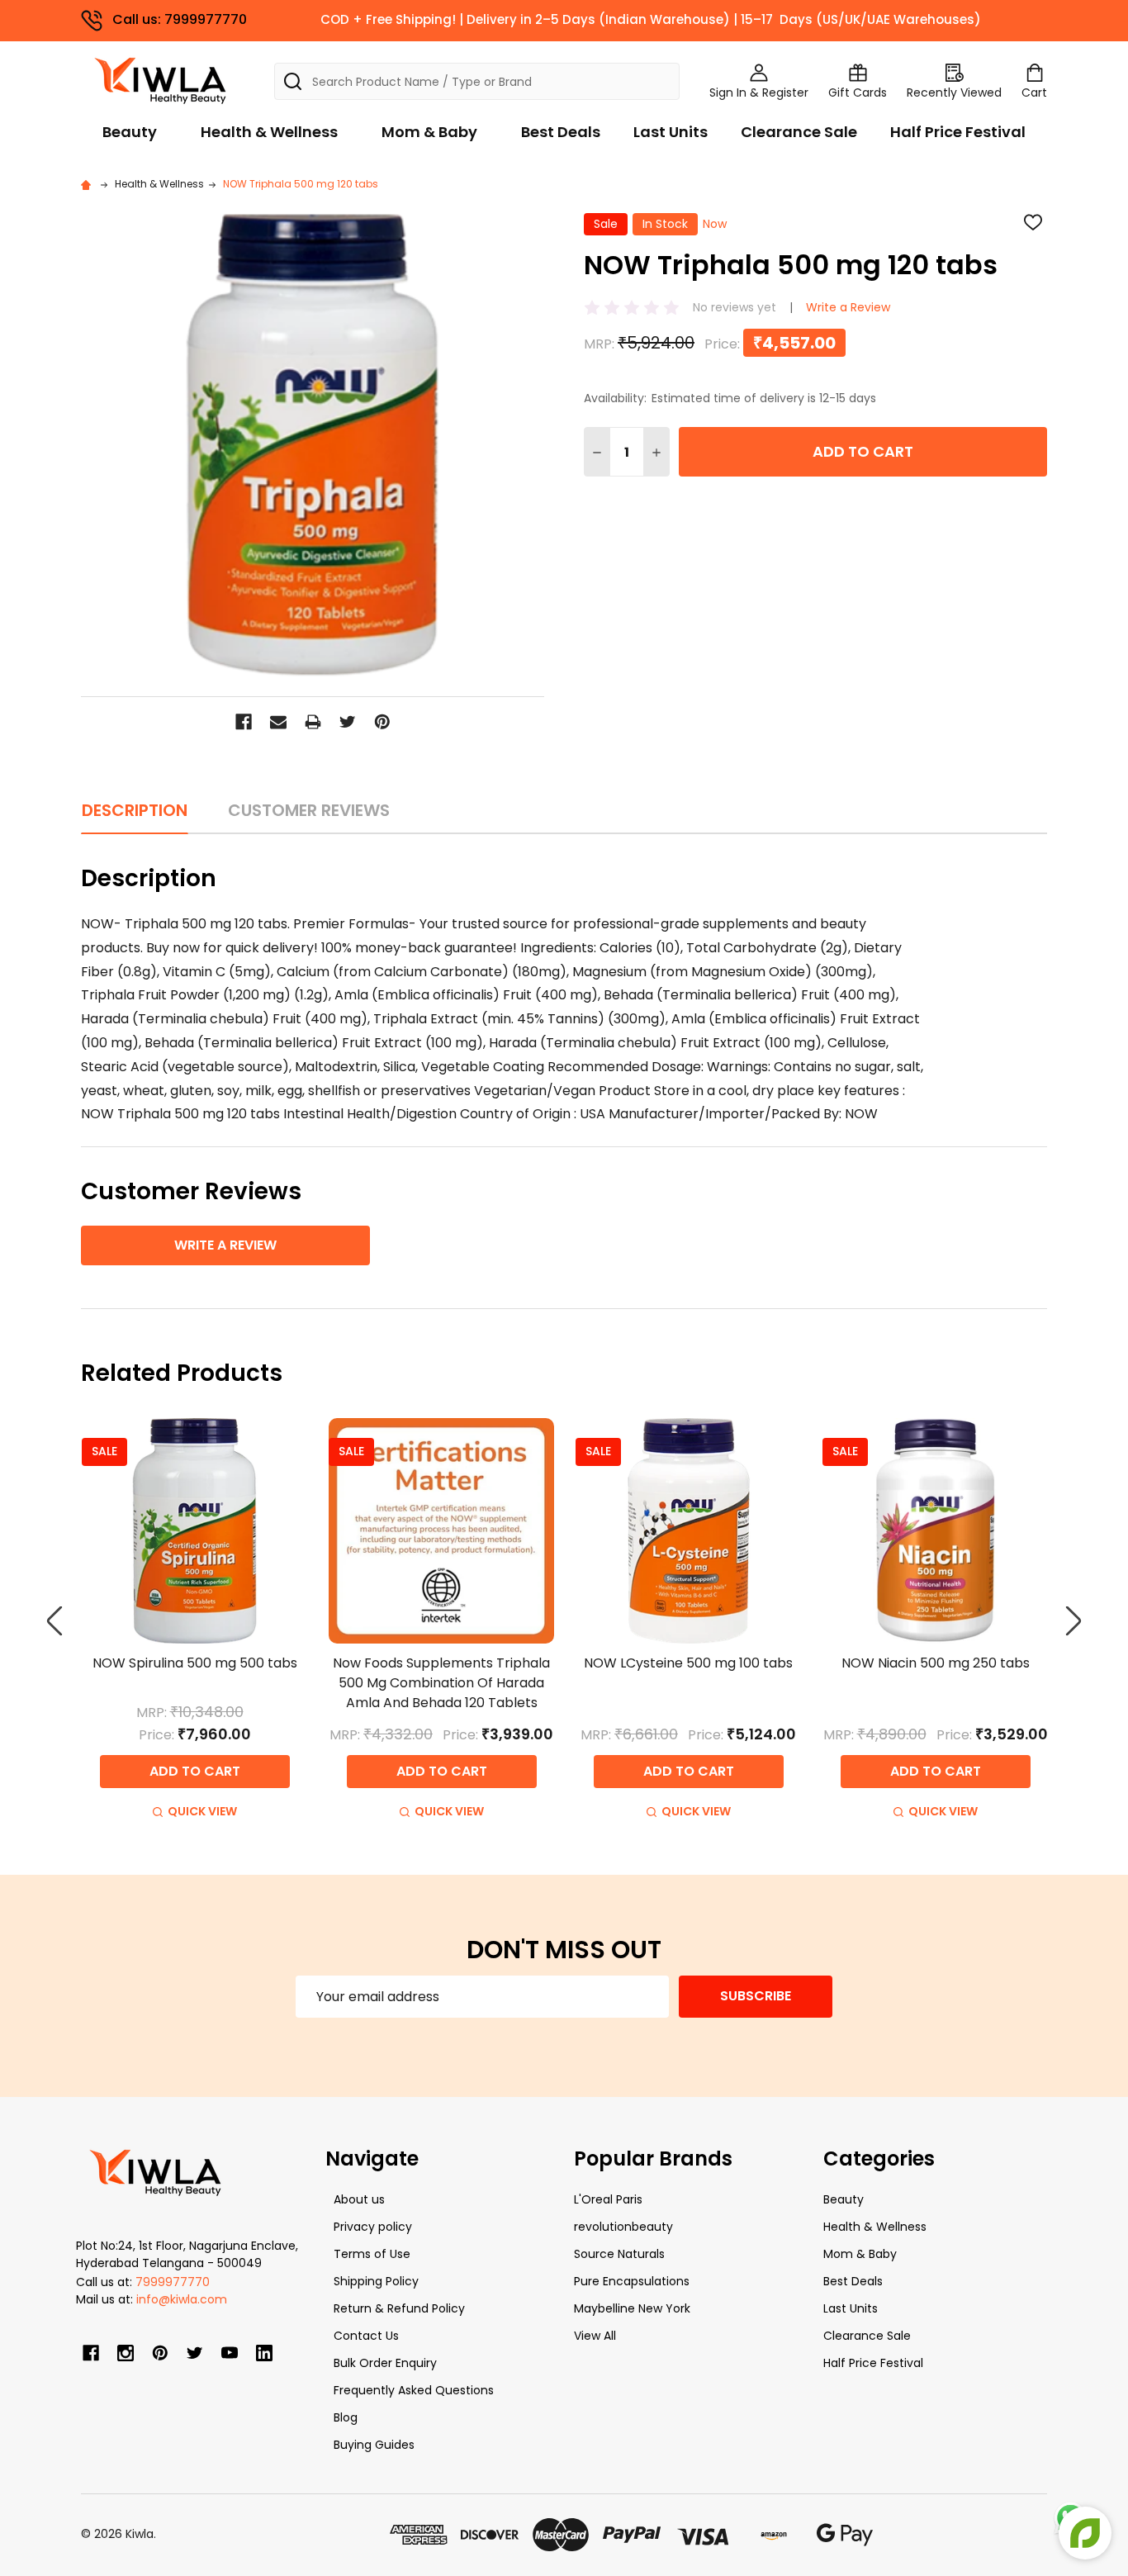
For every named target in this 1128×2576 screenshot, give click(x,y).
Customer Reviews (309, 810)
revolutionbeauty (623, 2227)
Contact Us (366, 2336)
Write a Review (848, 307)
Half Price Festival (958, 132)
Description (135, 810)
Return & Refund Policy (399, 2308)
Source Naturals (619, 2254)
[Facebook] (244, 722)
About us (359, 2199)
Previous (55, 1622)
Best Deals (561, 132)
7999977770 (173, 2282)
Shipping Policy (376, 2281)
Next (1073, 1622)
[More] (1124, 23)
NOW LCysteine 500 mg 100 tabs (688, 1663)
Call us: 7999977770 (180, 19)
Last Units (671, 132)
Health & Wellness (269, 132)
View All (595, 2336)
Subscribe (756, 1996)
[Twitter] (348, 722)
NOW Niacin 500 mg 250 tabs (936, 1663)
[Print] (313, 722)
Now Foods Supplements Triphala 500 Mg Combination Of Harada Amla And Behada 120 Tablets (441, 1683)
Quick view (202, 1811)
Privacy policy (373, 2227)
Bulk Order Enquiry (385, 2363)
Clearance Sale (799, 132)
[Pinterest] (382, 722)
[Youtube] (230, 2353)
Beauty (130, 132)
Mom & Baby (429, 132)
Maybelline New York (632, 2308)
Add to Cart (863, 451)
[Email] (278, 722)
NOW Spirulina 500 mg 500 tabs (195, 1663)
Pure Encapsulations (632, 2281)
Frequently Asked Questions (414, 2390)
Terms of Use (372, 2254)
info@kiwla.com (182, 2299)
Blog (346, 2417)
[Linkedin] (264, 2353)
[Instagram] (126, 2353)
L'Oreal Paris (608, 2199)
